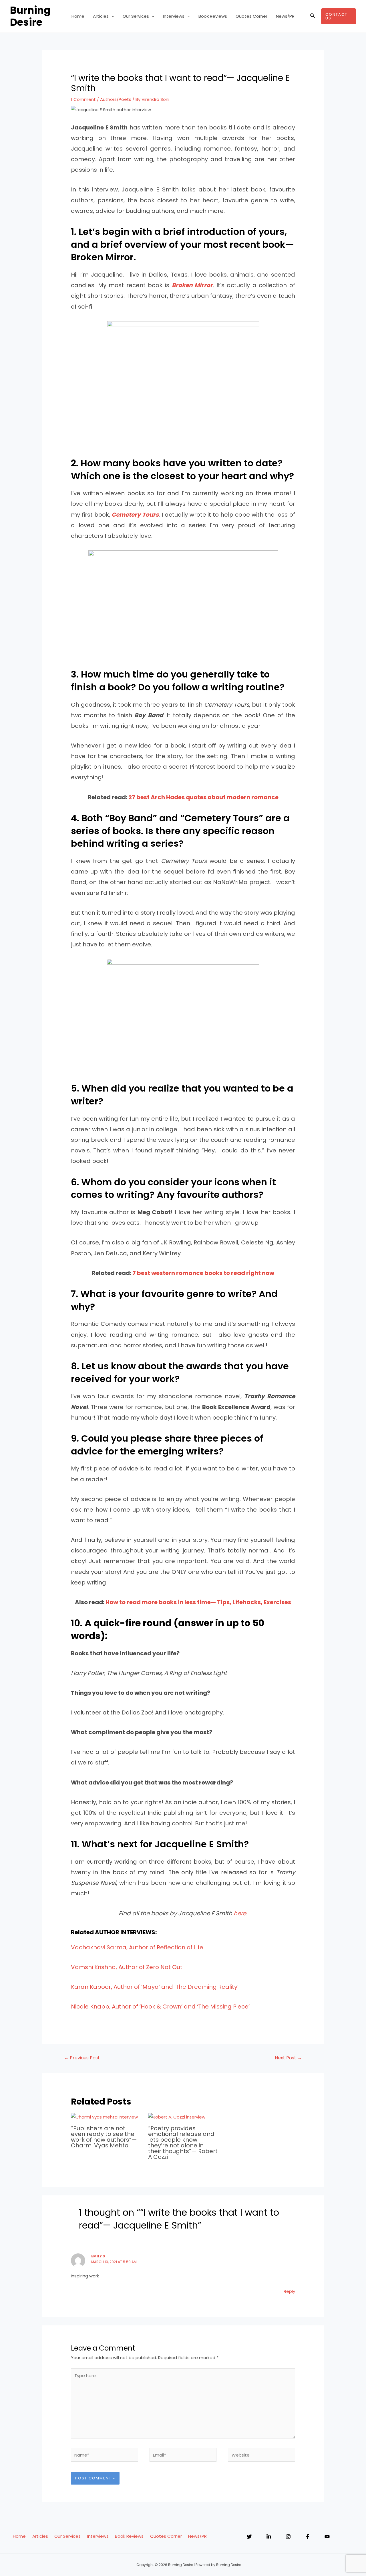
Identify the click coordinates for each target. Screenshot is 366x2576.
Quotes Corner (251, 16)
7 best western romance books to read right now (203, 1273)
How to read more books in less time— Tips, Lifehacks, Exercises (198, 1602)
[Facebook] (308, 2537)
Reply (289, 2291)
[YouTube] (327, 2537)
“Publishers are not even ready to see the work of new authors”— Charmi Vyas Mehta (104, 2137)
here (240, 1913)
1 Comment (83, 99)
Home (78, 16)
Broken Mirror (192, 285)
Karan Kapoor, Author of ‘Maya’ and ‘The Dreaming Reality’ (155, 1987)
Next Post (288, 2058)
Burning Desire (30, 16)
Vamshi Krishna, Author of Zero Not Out (127, 1967)
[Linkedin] (269, 2537)
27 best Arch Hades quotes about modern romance (203, 797)
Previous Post (82, 2058)
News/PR (285, 16)
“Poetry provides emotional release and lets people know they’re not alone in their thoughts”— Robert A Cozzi (183, 2143)
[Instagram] (288, 2537)
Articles (101, 16)
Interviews (174, 16)
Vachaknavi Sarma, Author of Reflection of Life (137, 1947)
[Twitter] (249, 2537)
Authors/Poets (116, 99)
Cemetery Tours (135, 515)
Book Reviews (213, 16)
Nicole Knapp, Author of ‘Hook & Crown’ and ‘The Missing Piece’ (160, 2007)
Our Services (136, 16)
